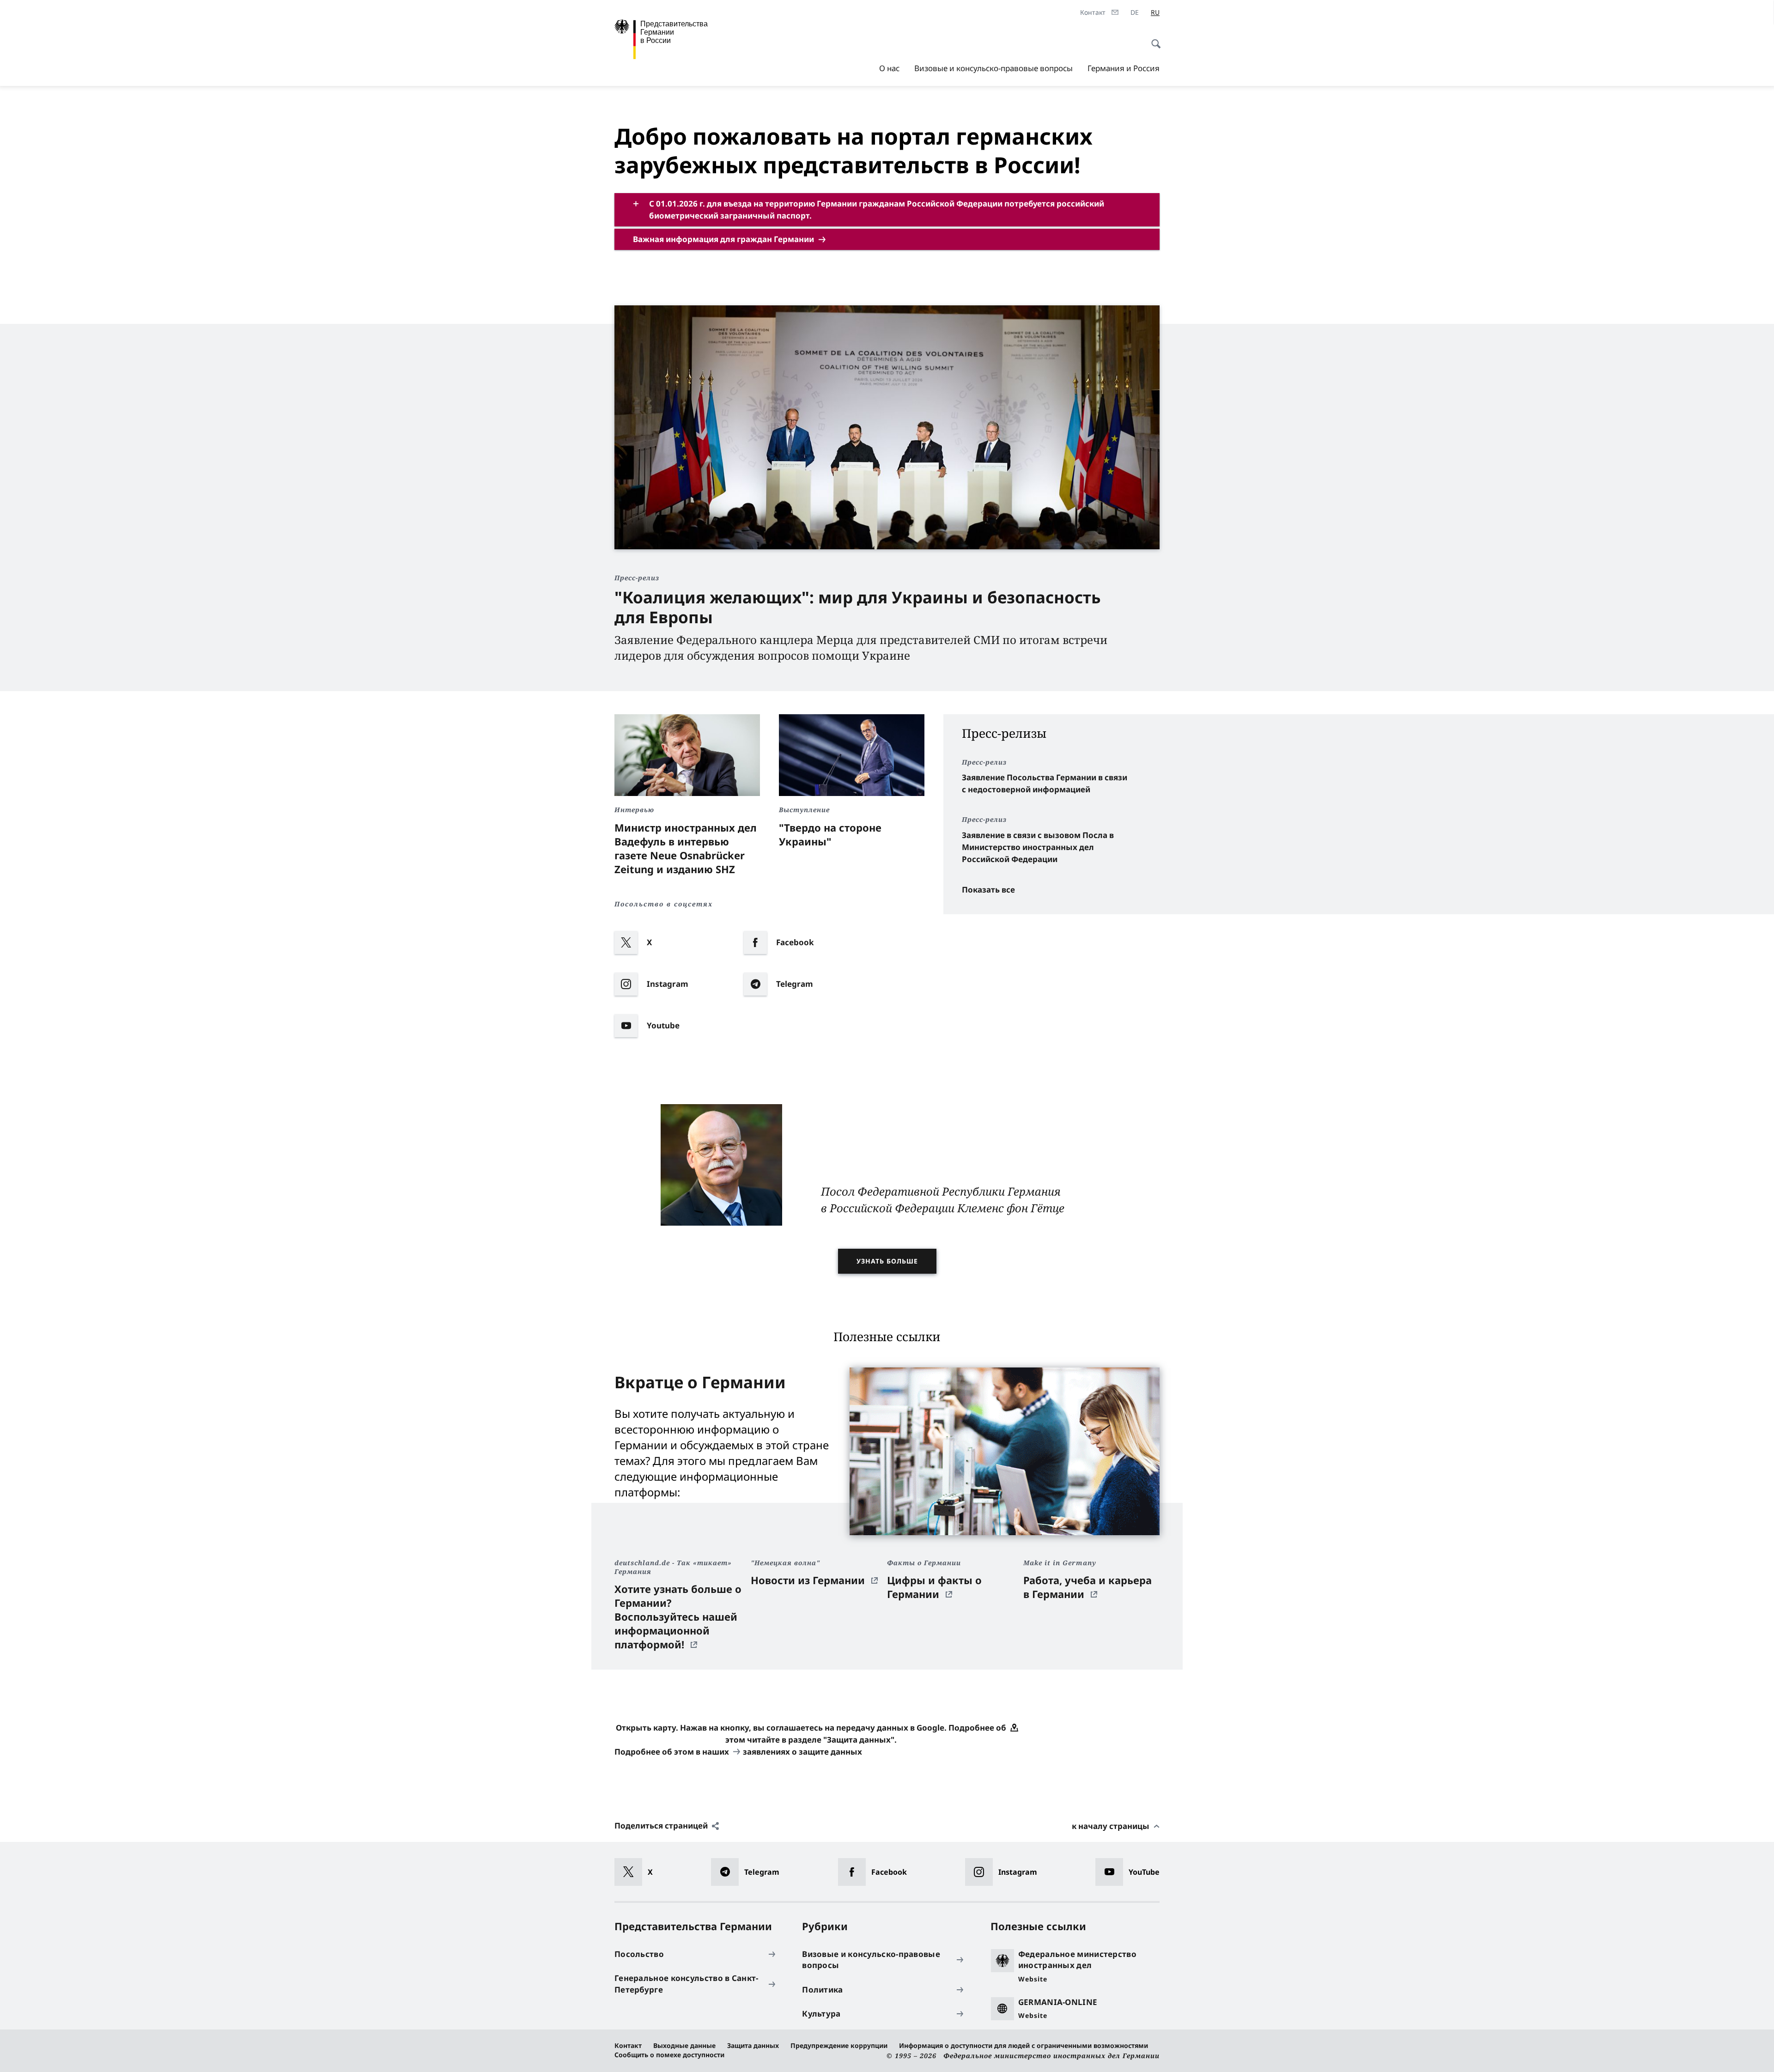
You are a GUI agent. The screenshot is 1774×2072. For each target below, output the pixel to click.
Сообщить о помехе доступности (669, 2055)
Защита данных (753, 2045)
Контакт (628, 2045)
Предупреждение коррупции (839, 2045)
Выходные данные (684, 2045)
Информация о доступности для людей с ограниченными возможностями (1024, 2045)
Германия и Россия (1124, 68)
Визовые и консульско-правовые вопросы (993, 68)
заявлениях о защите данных (802, 1752)
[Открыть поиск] (1153, 39)
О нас (889, 68)
